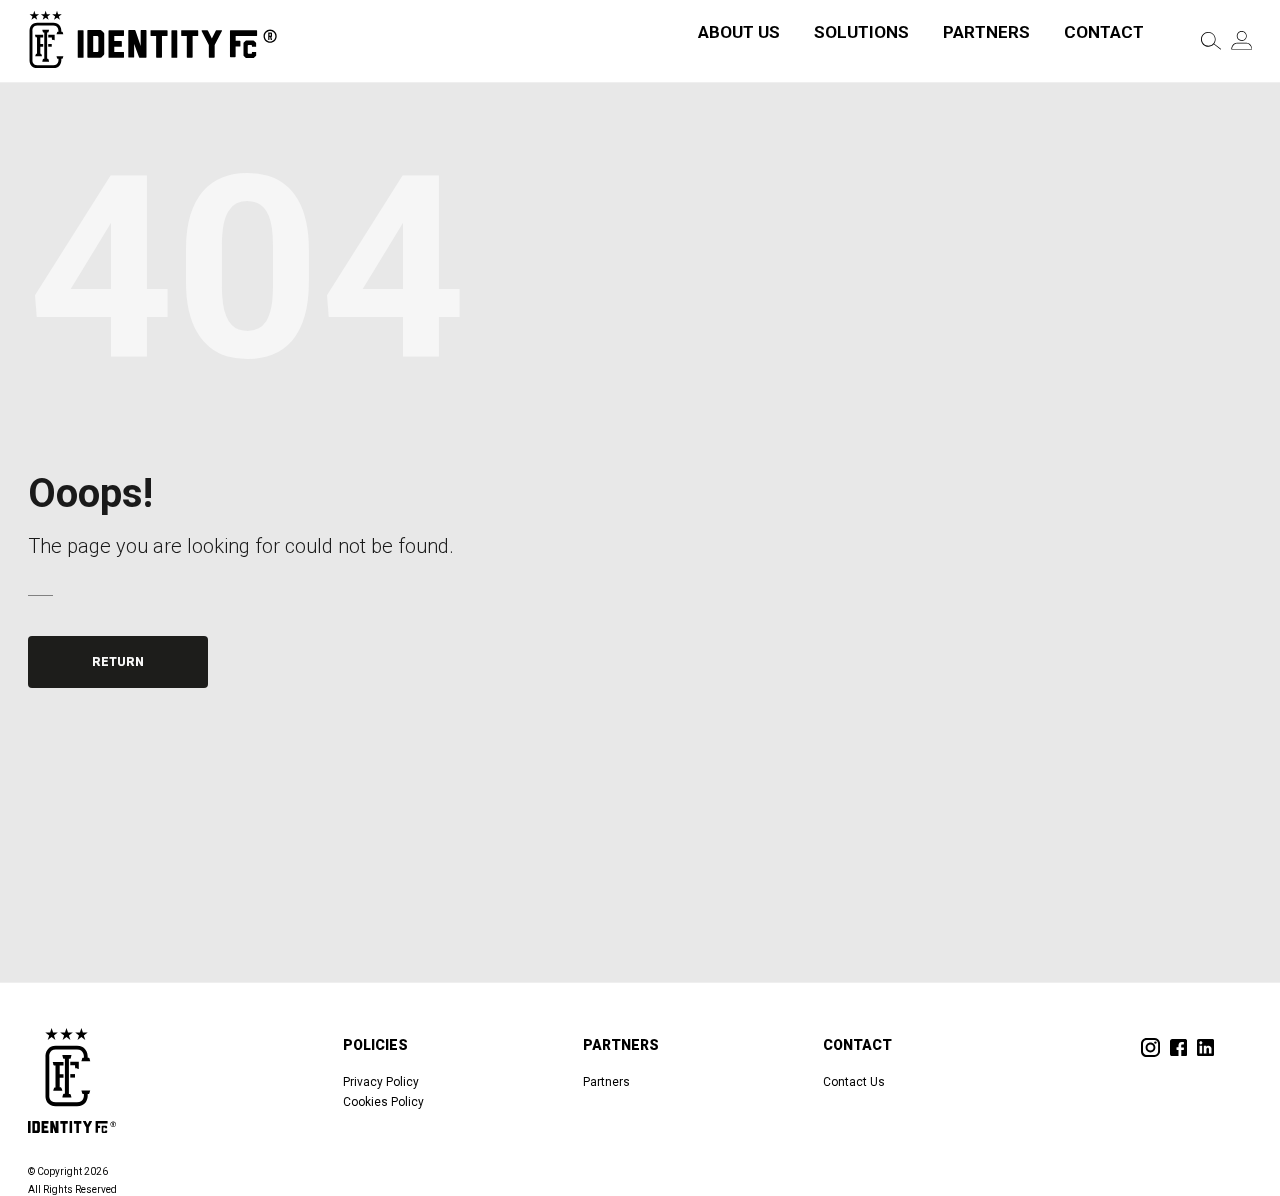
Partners (986, 32)
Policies (375, 1045)
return (118, 662)
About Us (739, 32)
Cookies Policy (383, 1102)
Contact (1104, 32)
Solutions (861, 32)
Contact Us (854, 1082)
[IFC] (153, 40)
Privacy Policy (381, 1082)
